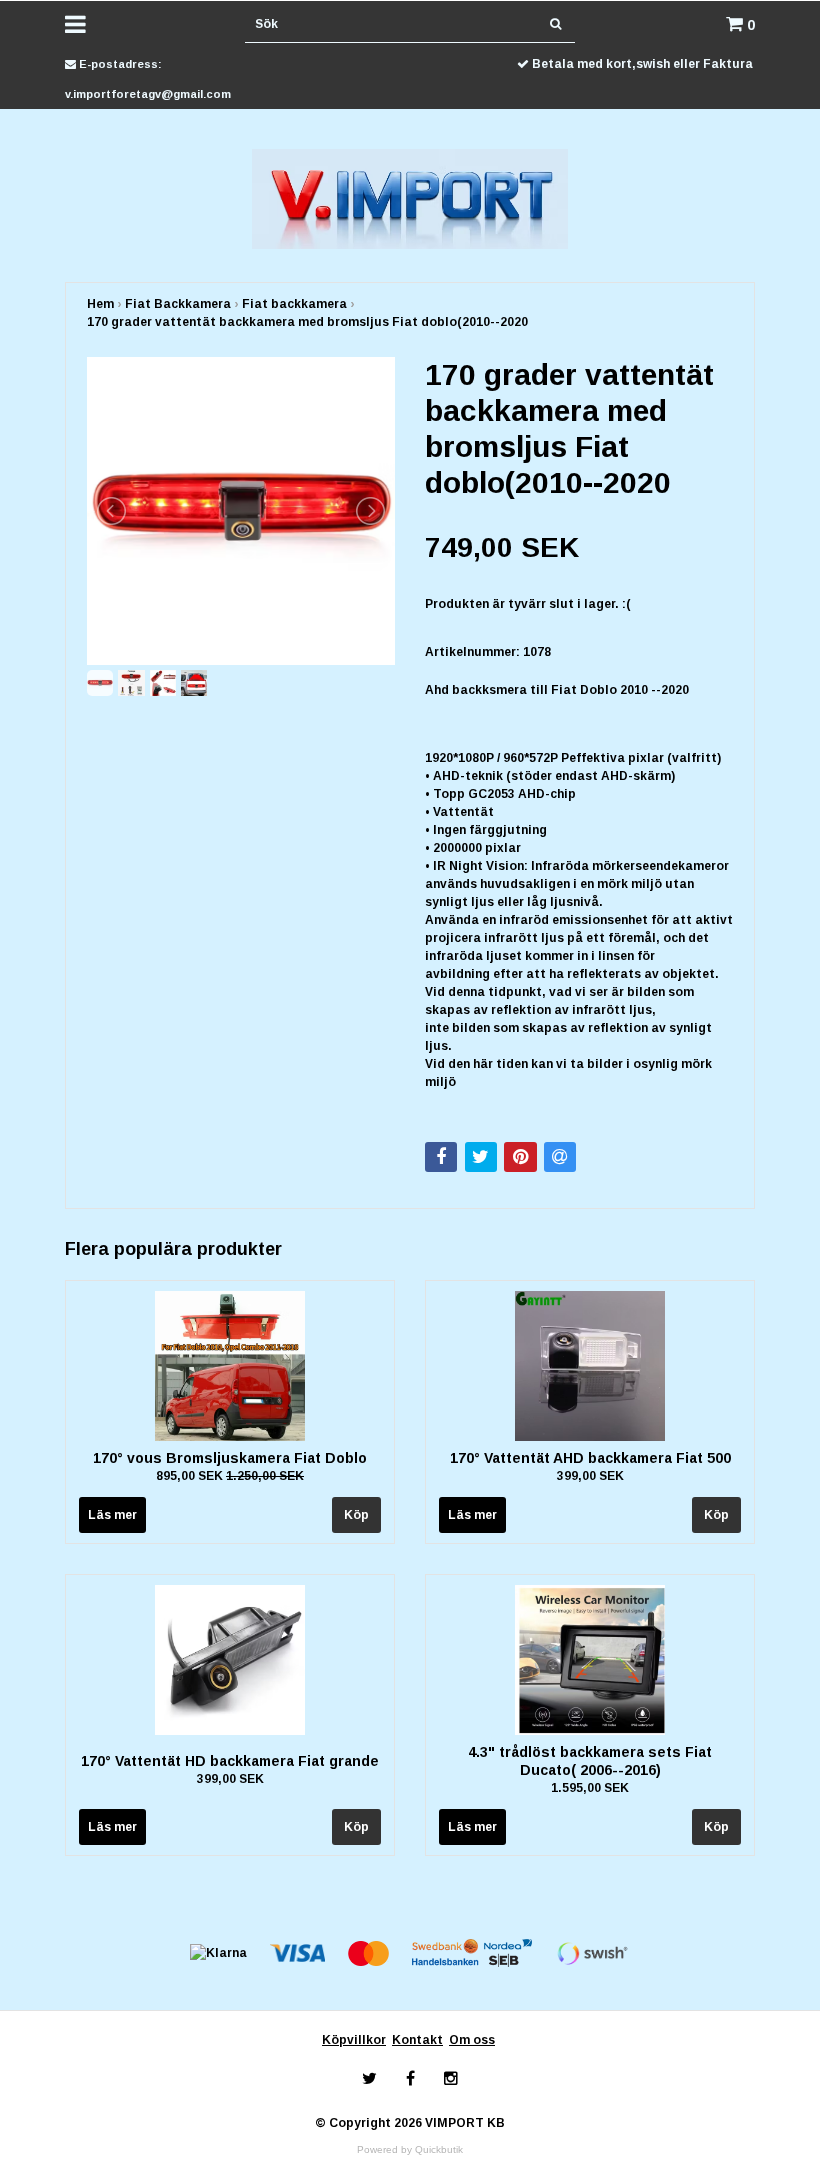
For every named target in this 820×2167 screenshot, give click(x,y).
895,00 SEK (230, 1476)
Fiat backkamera (294, 304)
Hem (100, 304)
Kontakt (417, 2040)
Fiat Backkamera (178, 304)
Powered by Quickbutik (410, 2149)
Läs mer (112, 1515)
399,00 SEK (590, 1476)
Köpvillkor (354, 2040)
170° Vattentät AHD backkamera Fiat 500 (590, 1458)
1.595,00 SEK (590, 1788)
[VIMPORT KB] (410, 198)
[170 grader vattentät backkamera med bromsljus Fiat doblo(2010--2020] (241, 511)
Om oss (472, 2040)
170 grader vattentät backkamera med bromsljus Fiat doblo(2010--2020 (307, 322)
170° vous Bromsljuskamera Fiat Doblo (230, 1458)
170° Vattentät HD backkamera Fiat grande (230, 1761)
